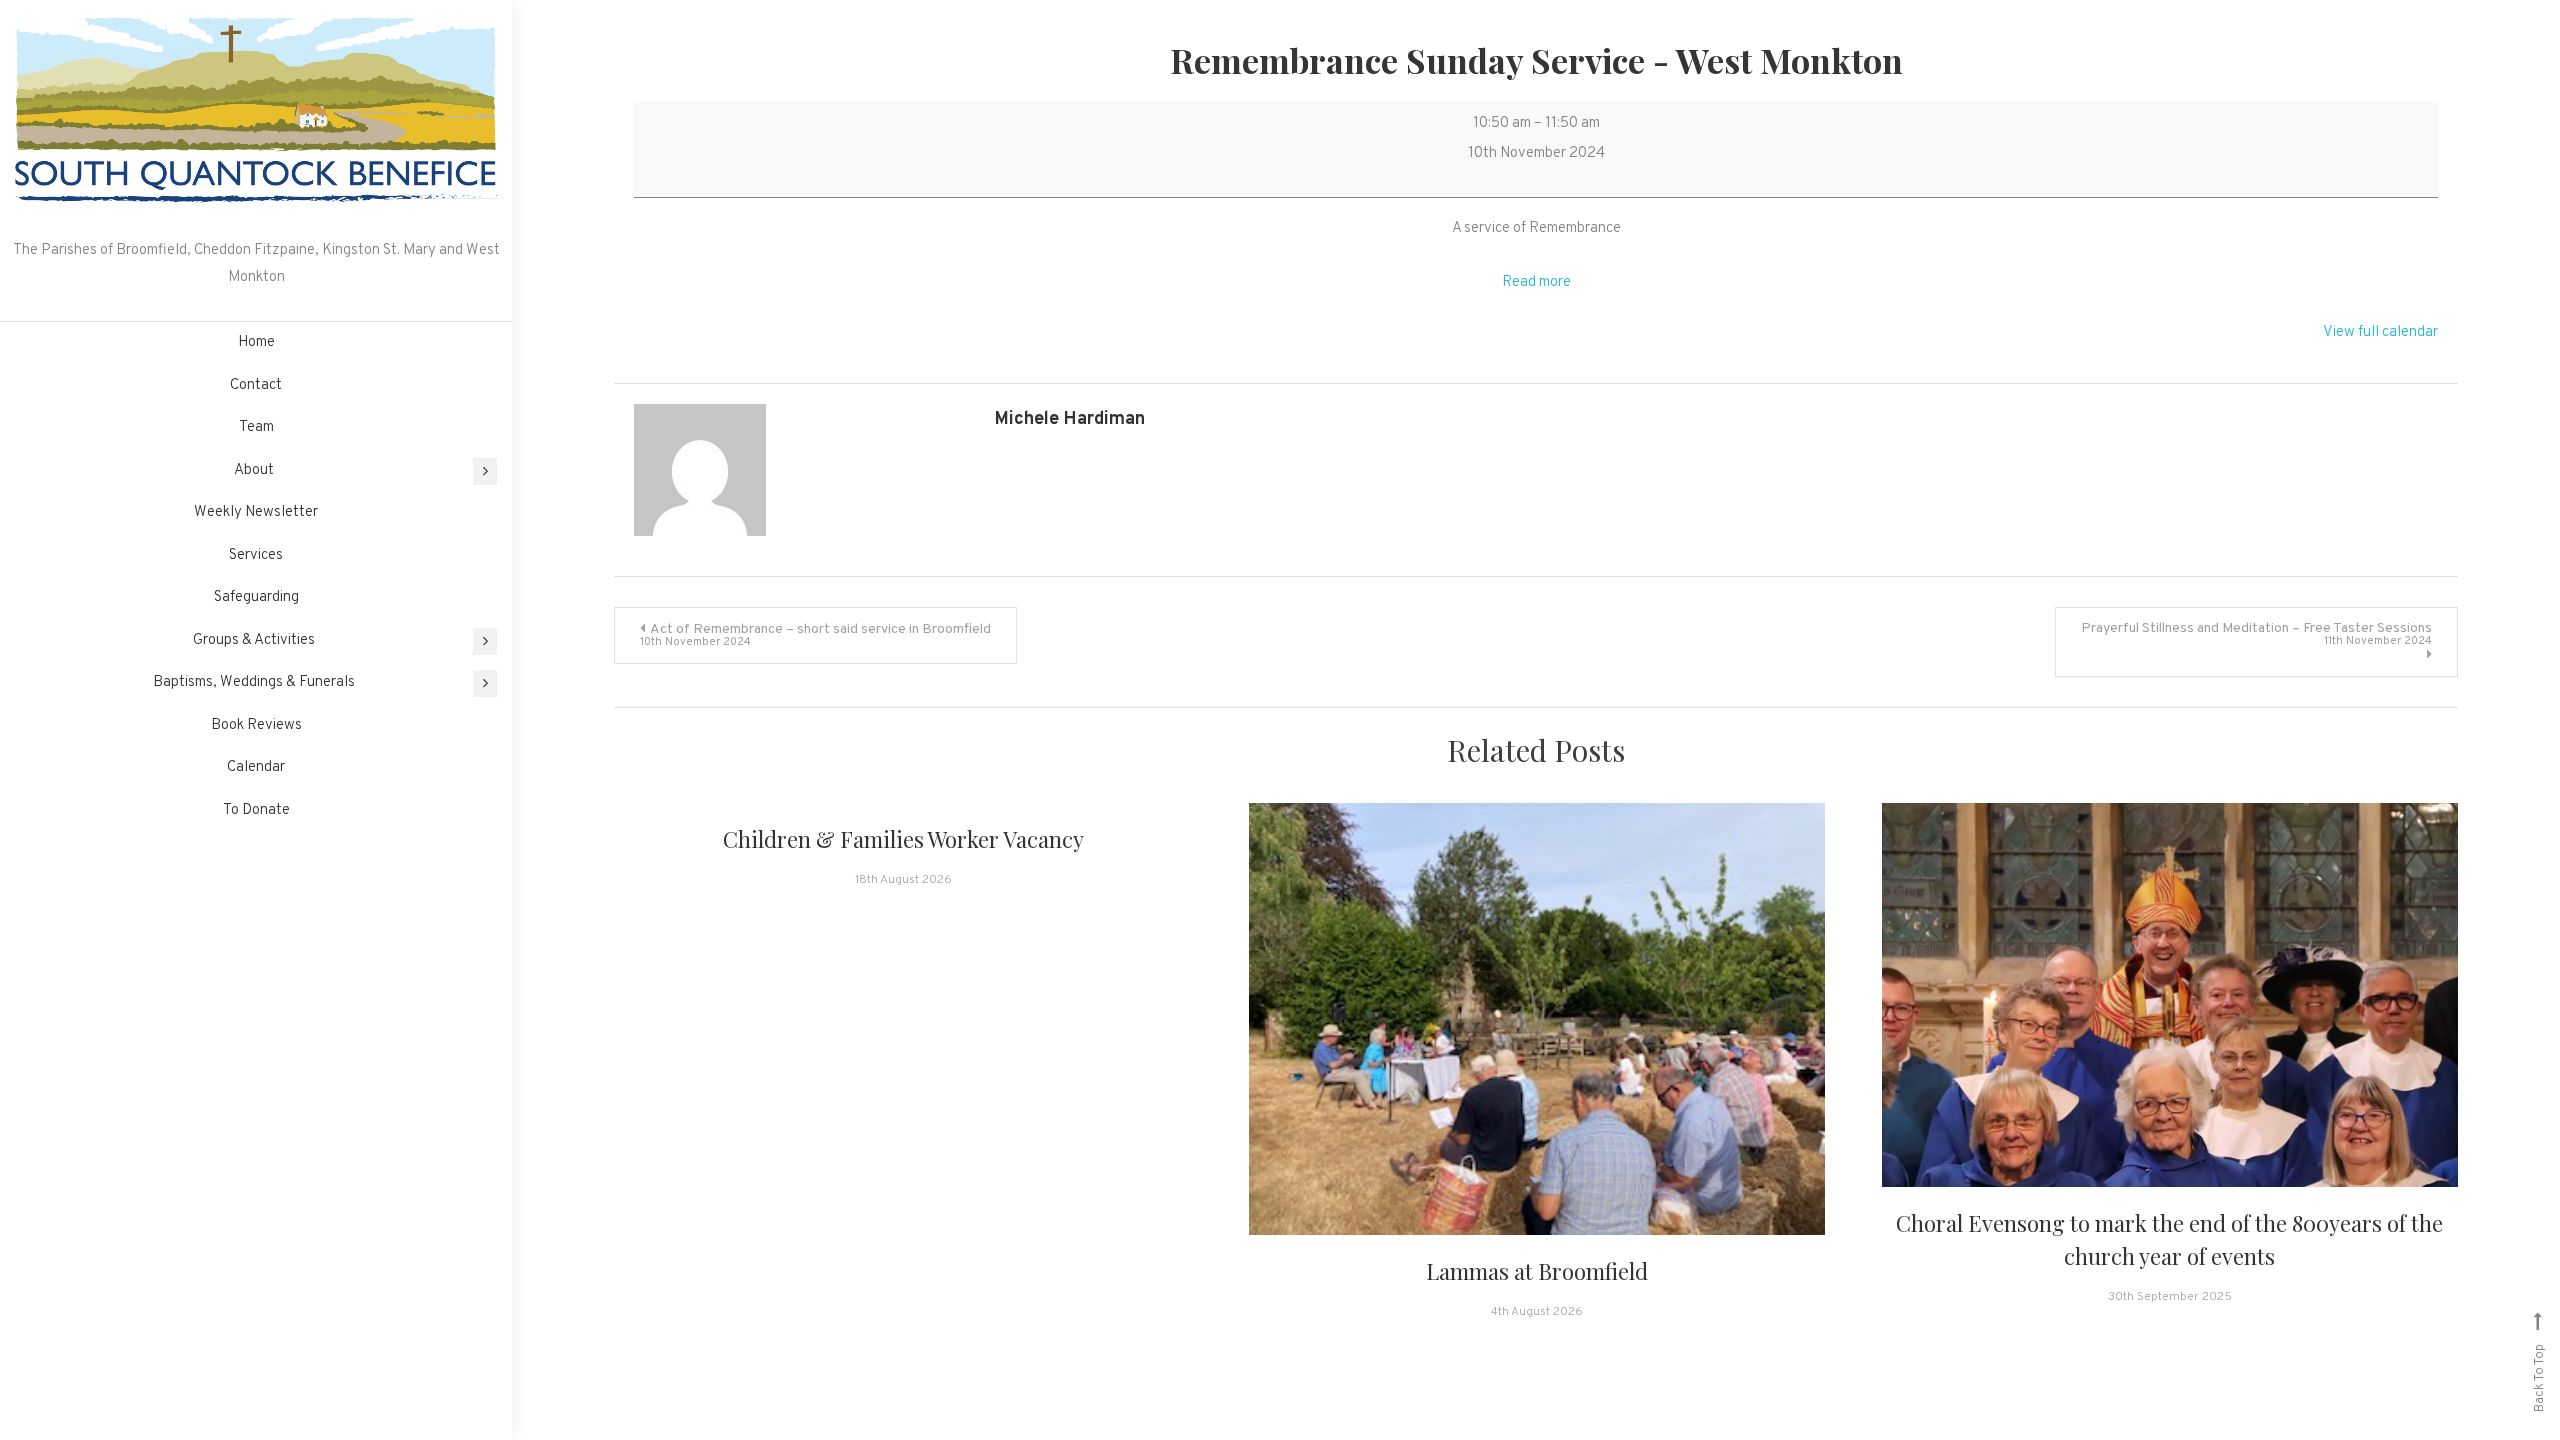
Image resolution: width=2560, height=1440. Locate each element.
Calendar (256, 767)
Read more (1536, 282)
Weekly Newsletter (256, 512)
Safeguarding (256, 597)
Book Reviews (256, 725)
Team (256, 427)
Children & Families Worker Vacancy (903, 839)
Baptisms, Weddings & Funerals (254, 682)
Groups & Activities (254, 640)
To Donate (256, 810)
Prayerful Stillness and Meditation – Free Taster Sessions (2256, 634)
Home (256, 342)
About (254, 470)
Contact (256, 385)
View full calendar (2380, 332)
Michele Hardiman (1070, 419)
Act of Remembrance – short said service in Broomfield (815, 635)
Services (256, 555)
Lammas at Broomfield (1537, 1271)
